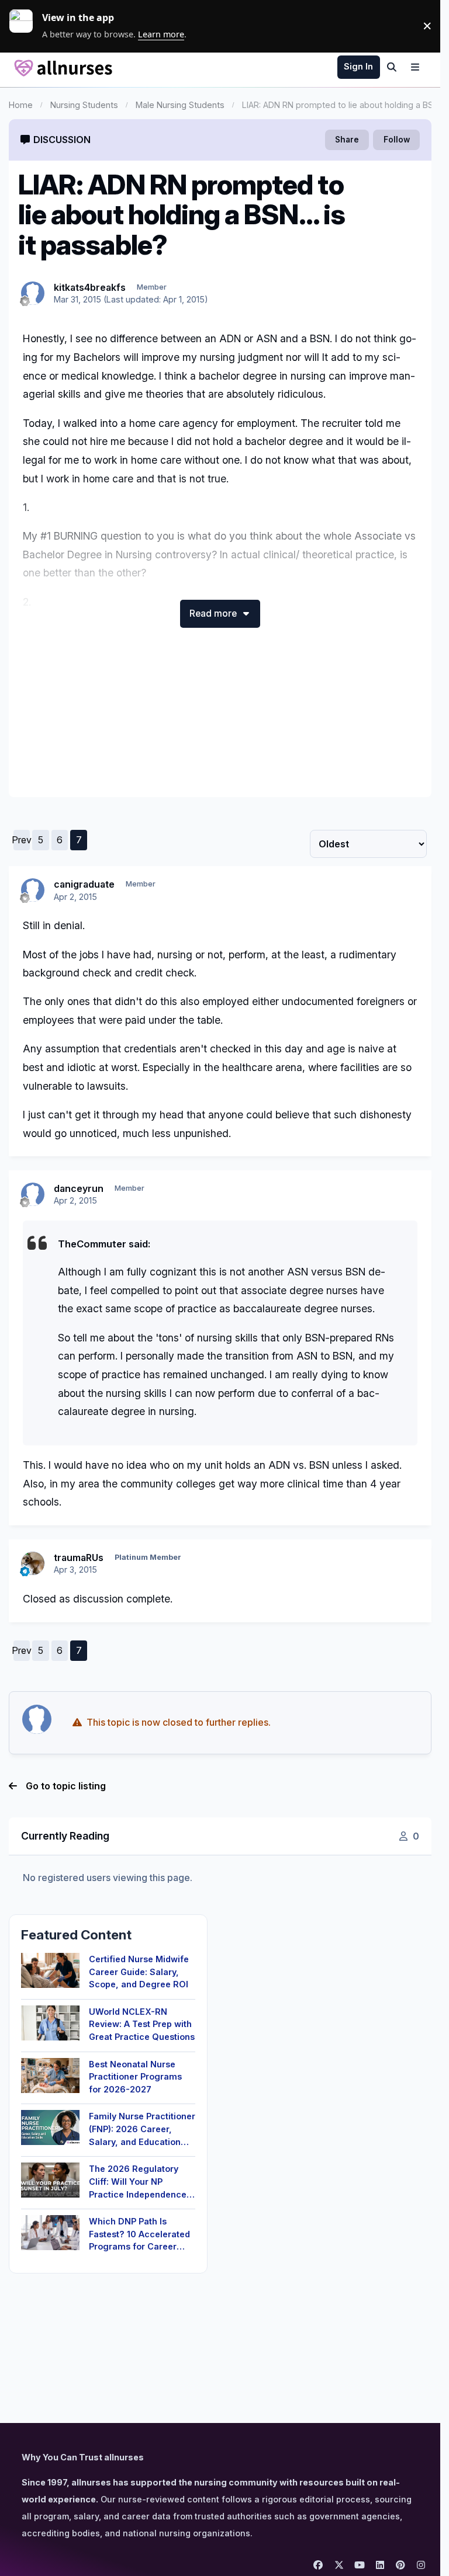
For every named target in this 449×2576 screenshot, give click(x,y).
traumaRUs (79, 1558)
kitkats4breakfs (90, 287)
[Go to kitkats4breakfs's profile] (33, 293)
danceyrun (79, 1188)
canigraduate (84, 884)
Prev (22, 840)
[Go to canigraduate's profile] (33, 890)
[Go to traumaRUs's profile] (33, 1563)
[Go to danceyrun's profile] (33, 1194)
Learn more (26, 26)
